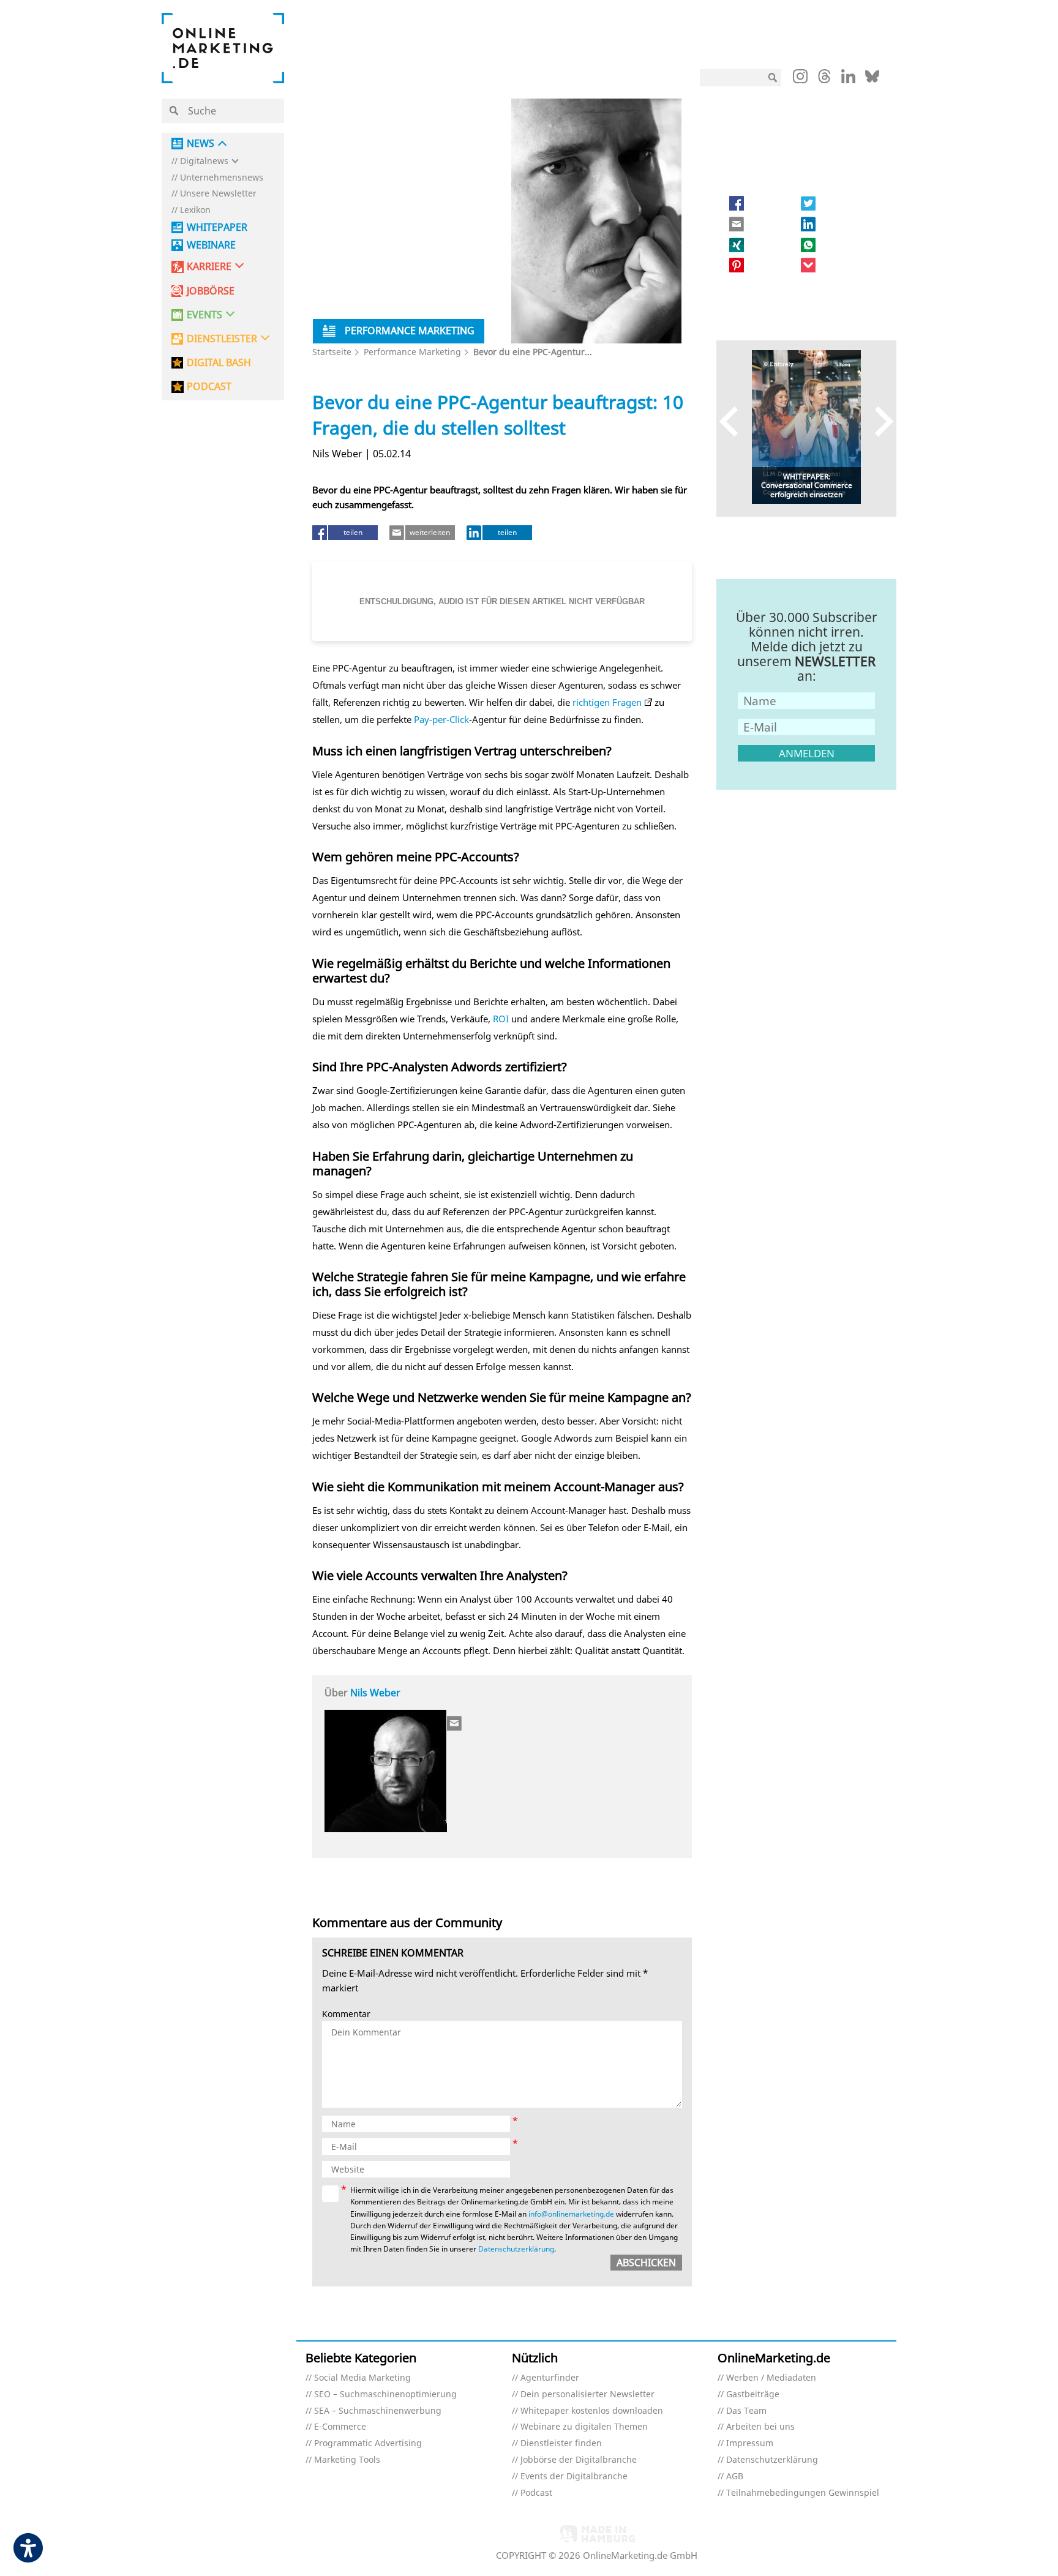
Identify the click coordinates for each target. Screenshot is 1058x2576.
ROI (501, 1019)
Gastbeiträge (753, 2394)
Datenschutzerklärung (516, 2249)
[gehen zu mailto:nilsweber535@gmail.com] (455, 1723)
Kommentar (346, 2014)
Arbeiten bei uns (760, 2427)
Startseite (332, 352)
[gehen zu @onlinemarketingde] (824, 80)
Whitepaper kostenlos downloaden (592, 2411)
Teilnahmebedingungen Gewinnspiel (803, 2493)
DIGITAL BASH (219, 363)
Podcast (536, 2493)
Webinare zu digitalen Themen (584, 2427)
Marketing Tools (347, 2460)
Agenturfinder (550, 2378)
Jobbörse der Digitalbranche (579, 2460)
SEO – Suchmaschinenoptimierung (385, 2394)
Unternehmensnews (222, 178)
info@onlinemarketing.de (571, 2214)
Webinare (211, 245)
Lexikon (195, 210)
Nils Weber (375, 1693)
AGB (735, 2477)
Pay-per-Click (441, 719)
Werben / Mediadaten (771, 2378)
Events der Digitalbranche (574, 2477)
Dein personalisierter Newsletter (587, 2394)
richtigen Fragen (607, 702)
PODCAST (209, 387)
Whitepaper (217, 227)
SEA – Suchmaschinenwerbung (378, 2411)
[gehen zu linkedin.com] (848, 80)
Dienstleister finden (561, 2443)
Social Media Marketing (362, 2378)
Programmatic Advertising (368, 2443)
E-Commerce (340, 2427)
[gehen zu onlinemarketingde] (800, 79)
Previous (734, 421)
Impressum (750, 2443)
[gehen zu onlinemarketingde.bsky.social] (872, 80)
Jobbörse (211, 291)
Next (878, 421)
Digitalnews (204, 161)
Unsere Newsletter (218, 194)
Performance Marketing (412, 352)
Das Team (746, 2411)
